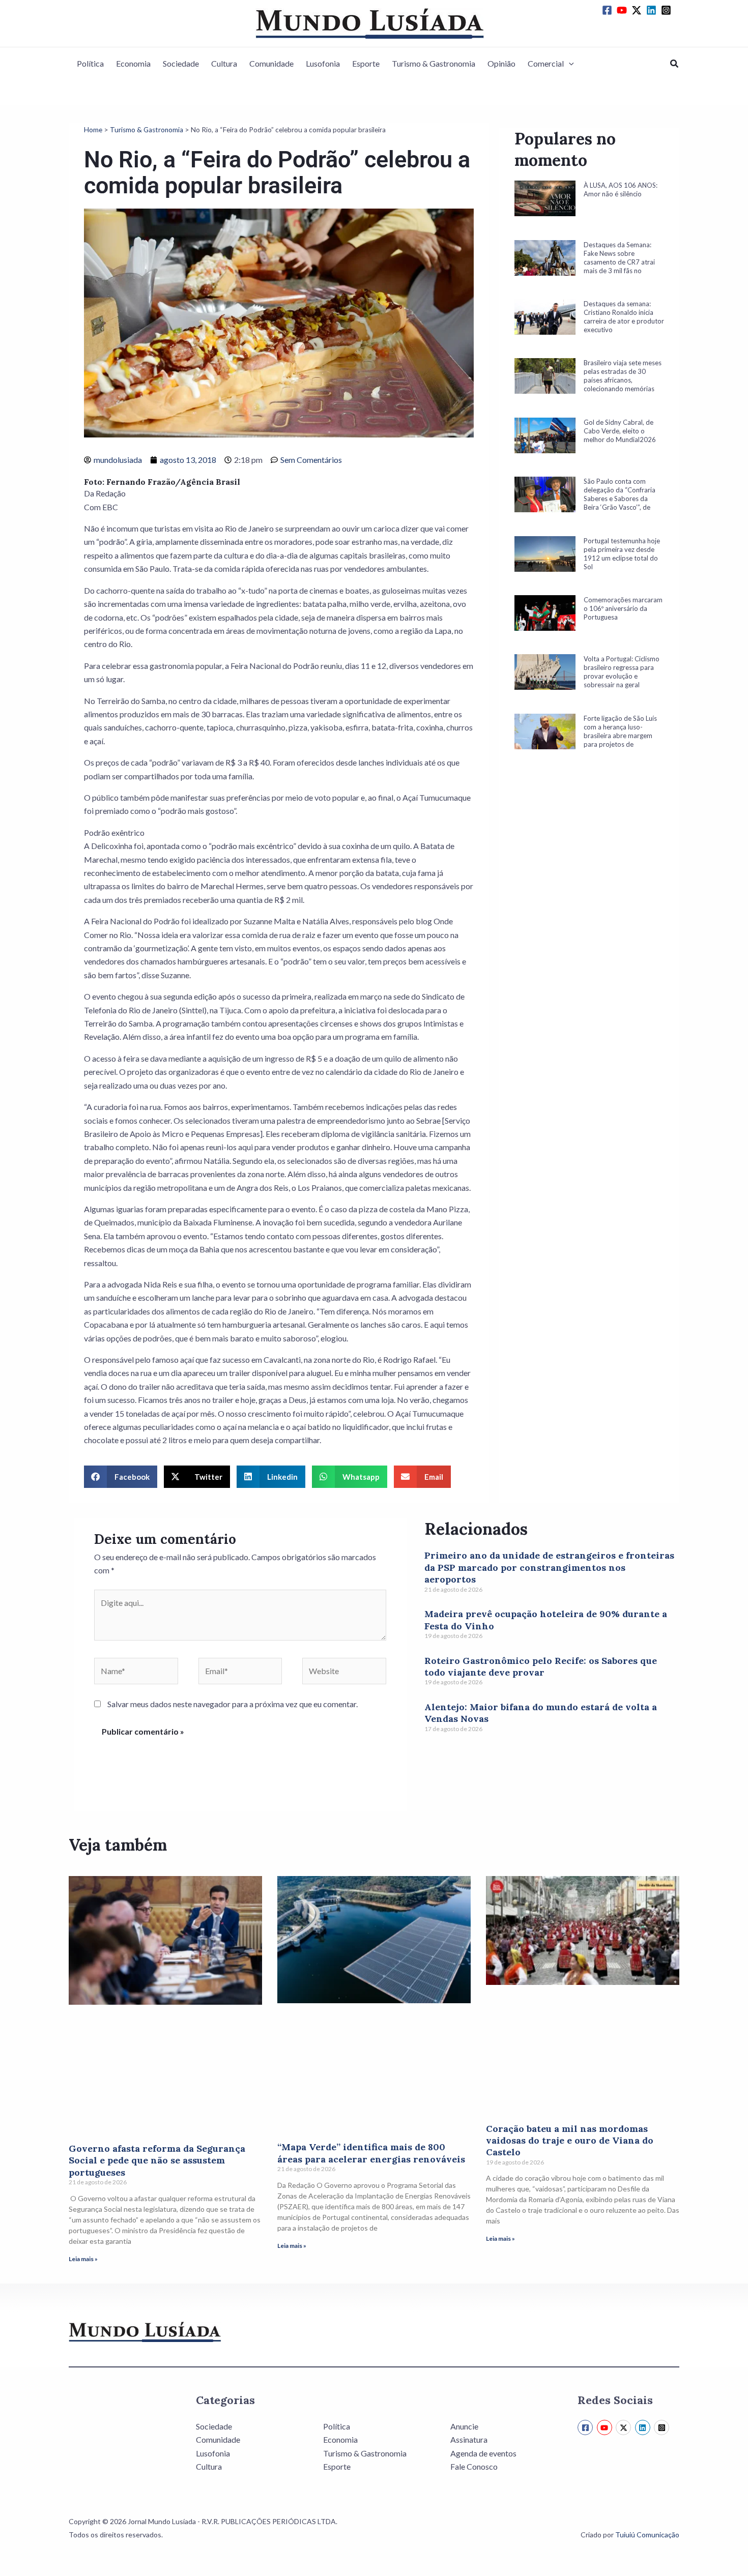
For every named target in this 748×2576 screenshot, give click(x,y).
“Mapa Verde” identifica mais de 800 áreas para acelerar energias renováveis (371, 2153)
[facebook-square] (609, 10)
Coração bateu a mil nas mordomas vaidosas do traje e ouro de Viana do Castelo (570, 2141)
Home (93, 130)
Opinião (501, 63)
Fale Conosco (474, 2466)
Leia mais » (83, 2259)
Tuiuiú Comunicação (647, 2535)
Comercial (546, 63)
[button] (569, 64)
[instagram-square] (668, 10)
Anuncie (464, 2426)
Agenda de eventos (483, 2453)
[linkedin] (653, 10)
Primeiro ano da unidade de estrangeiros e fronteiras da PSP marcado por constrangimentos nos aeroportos (549, 1567)
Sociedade (181, 63)
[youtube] (623, 10)
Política (90, 63)
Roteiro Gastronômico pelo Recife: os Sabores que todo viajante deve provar (541, 1666)
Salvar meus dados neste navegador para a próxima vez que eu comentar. (233, 1704)
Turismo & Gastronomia (434, 63)
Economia (133, 63)
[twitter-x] (638, 10)
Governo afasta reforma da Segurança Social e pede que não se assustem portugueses (157, 2160)
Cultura (224, 63)
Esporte (366, 63)
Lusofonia (323, 63)
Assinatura (469, 2439)
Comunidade (271, 63)
